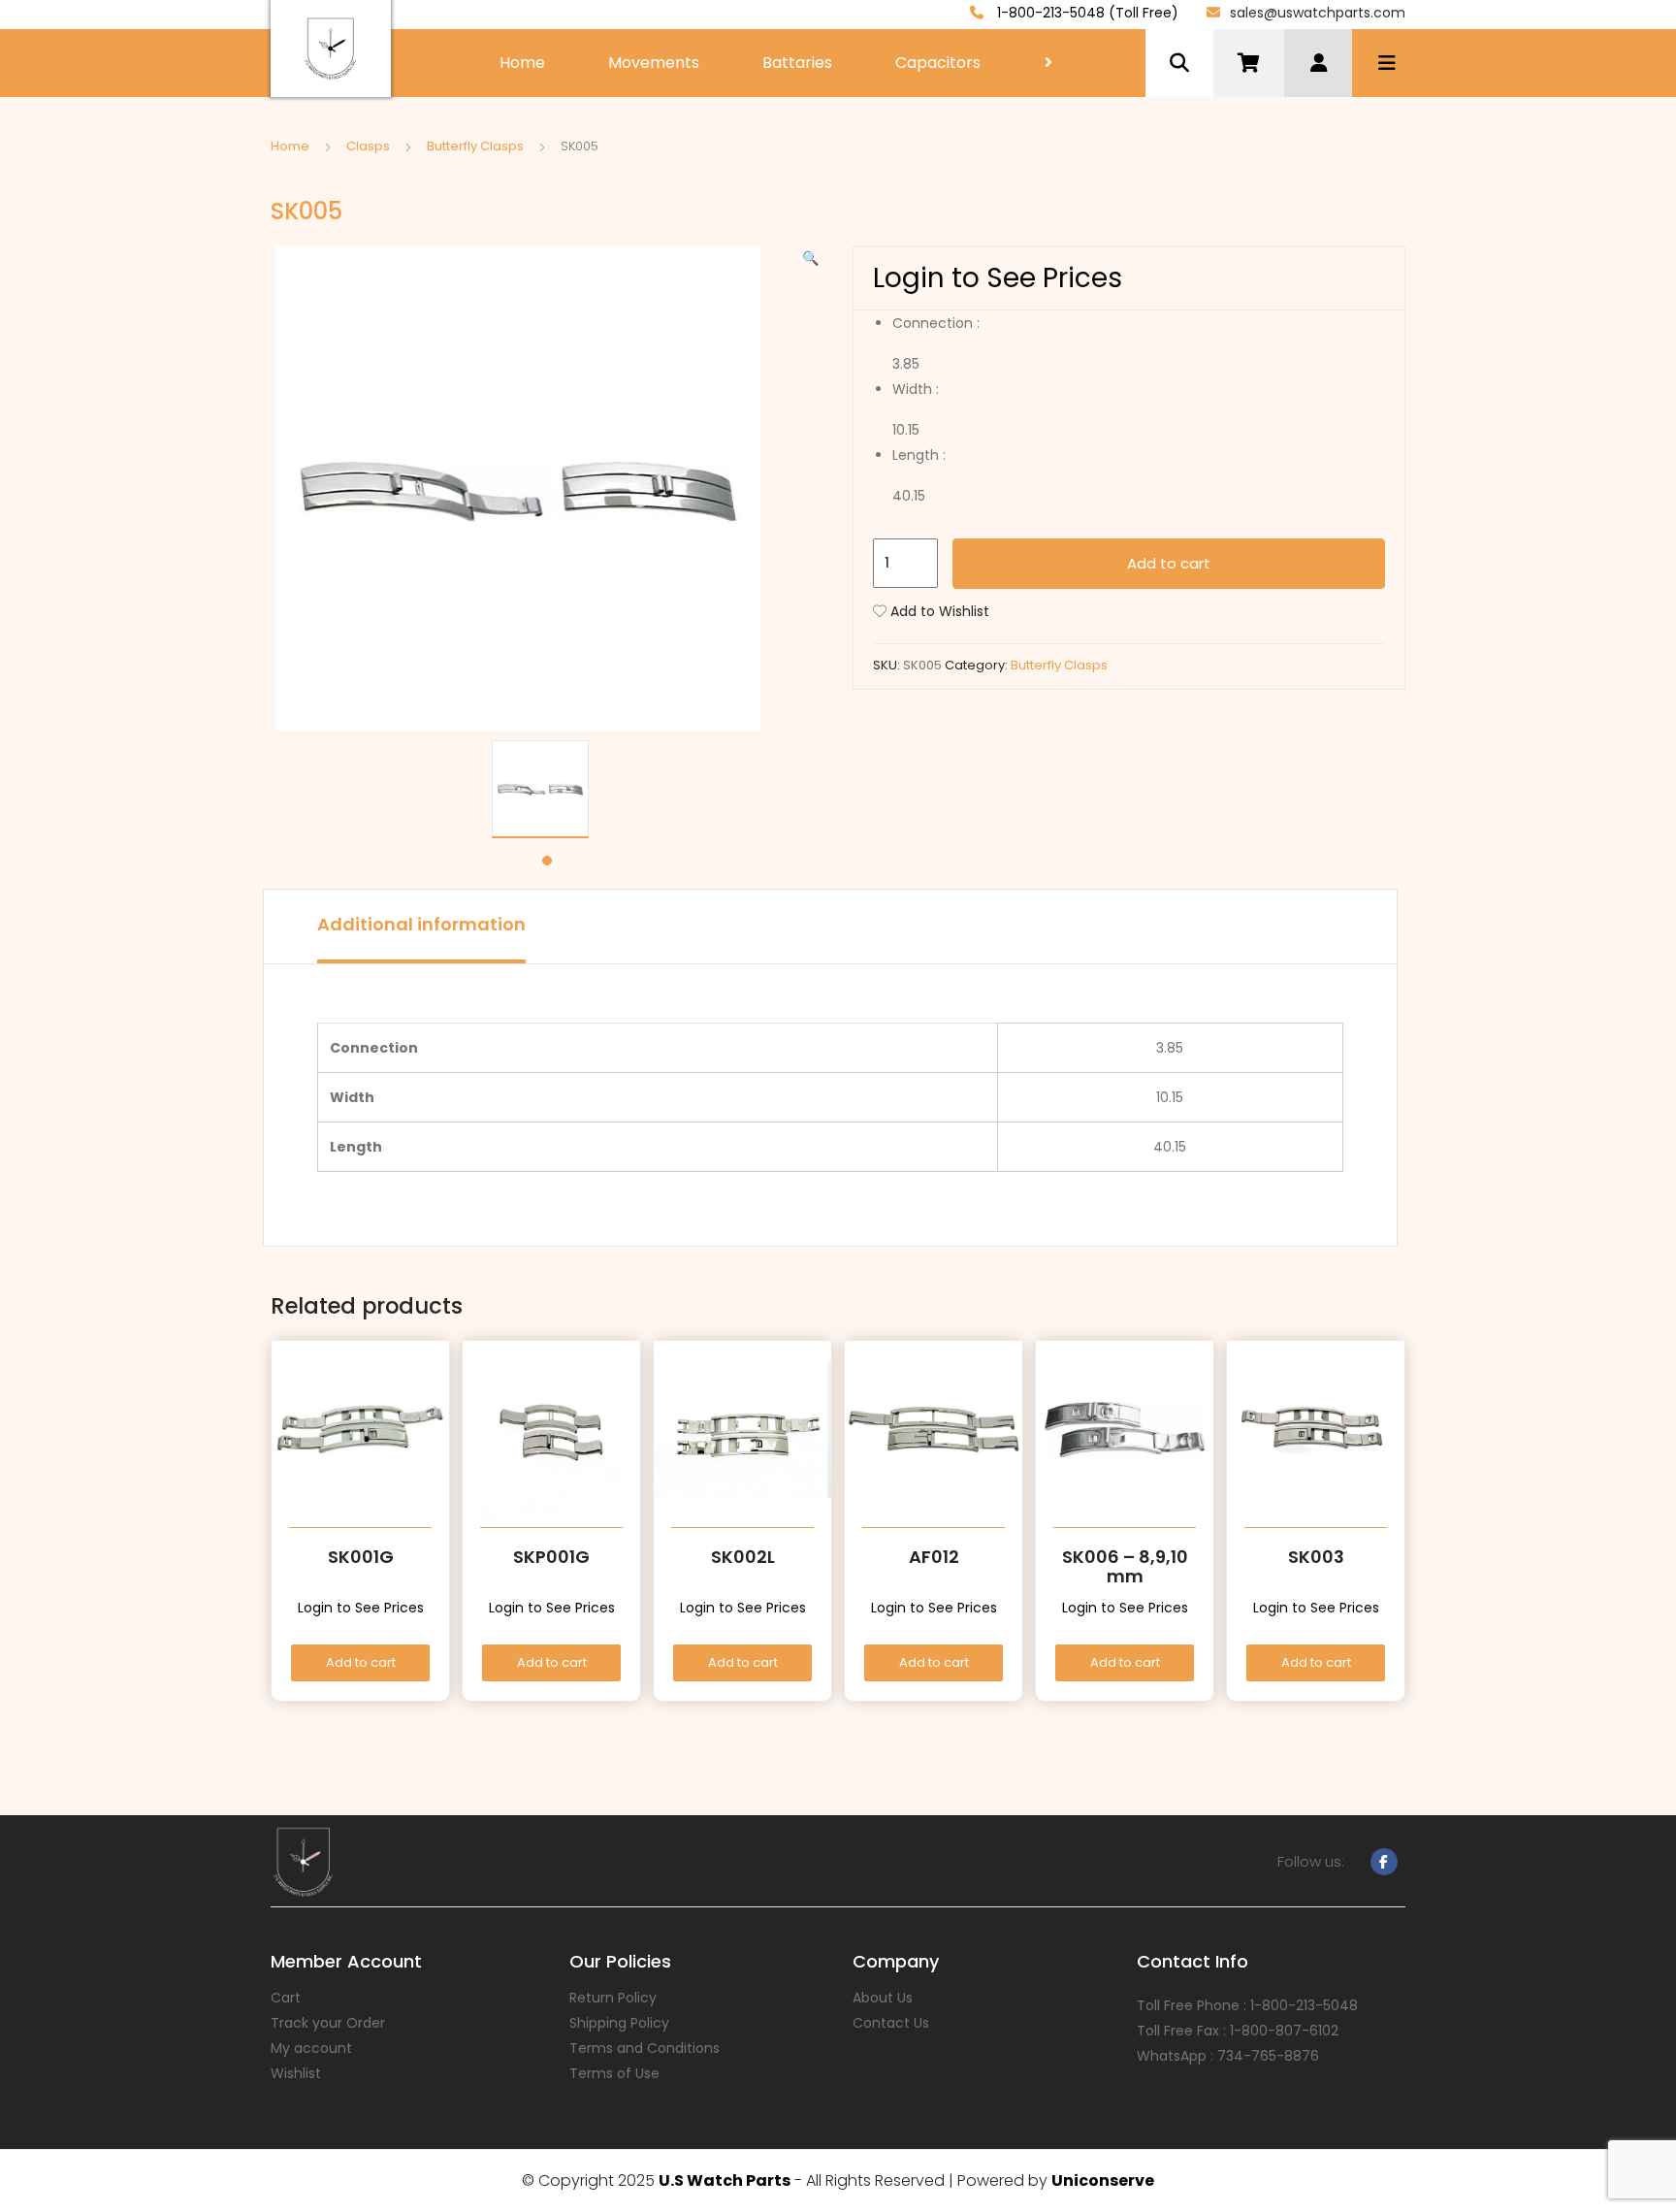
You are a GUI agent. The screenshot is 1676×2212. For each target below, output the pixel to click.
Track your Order (328, 2023)
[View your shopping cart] (1249, 63)
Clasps (368, 146)
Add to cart (1169, 563)
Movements (654, 63)
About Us (883, 1998)
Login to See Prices (998, 278)
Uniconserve (1103, 2180)
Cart (286, 1998)
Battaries (797, 63)
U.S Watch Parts (725, 2180)
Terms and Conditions (645, 2048)
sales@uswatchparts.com (1318, 13)
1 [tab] (547, 861)
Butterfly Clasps (475, 146)
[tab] (421, 927)
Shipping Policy (619, 2023)
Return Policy (613, 1998)
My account (311, 2048)
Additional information (421, 924)
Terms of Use (614, 2073)
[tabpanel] (547, 789)
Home (522, 63)
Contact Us (891, 2023)
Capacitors (938, 63)
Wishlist (296, 2073)
